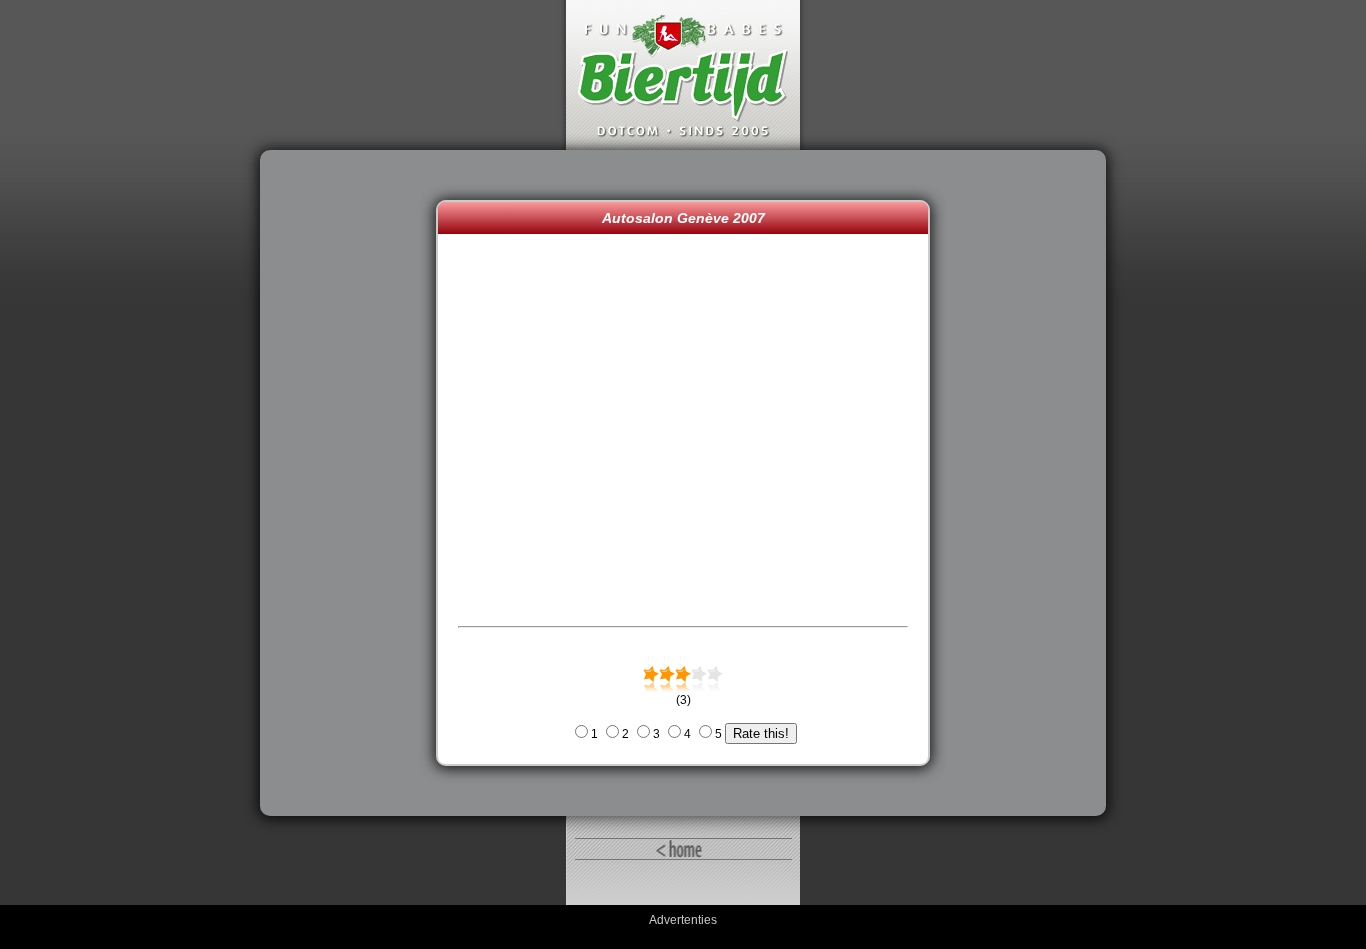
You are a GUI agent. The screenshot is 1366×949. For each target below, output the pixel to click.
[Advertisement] (353, 483)
